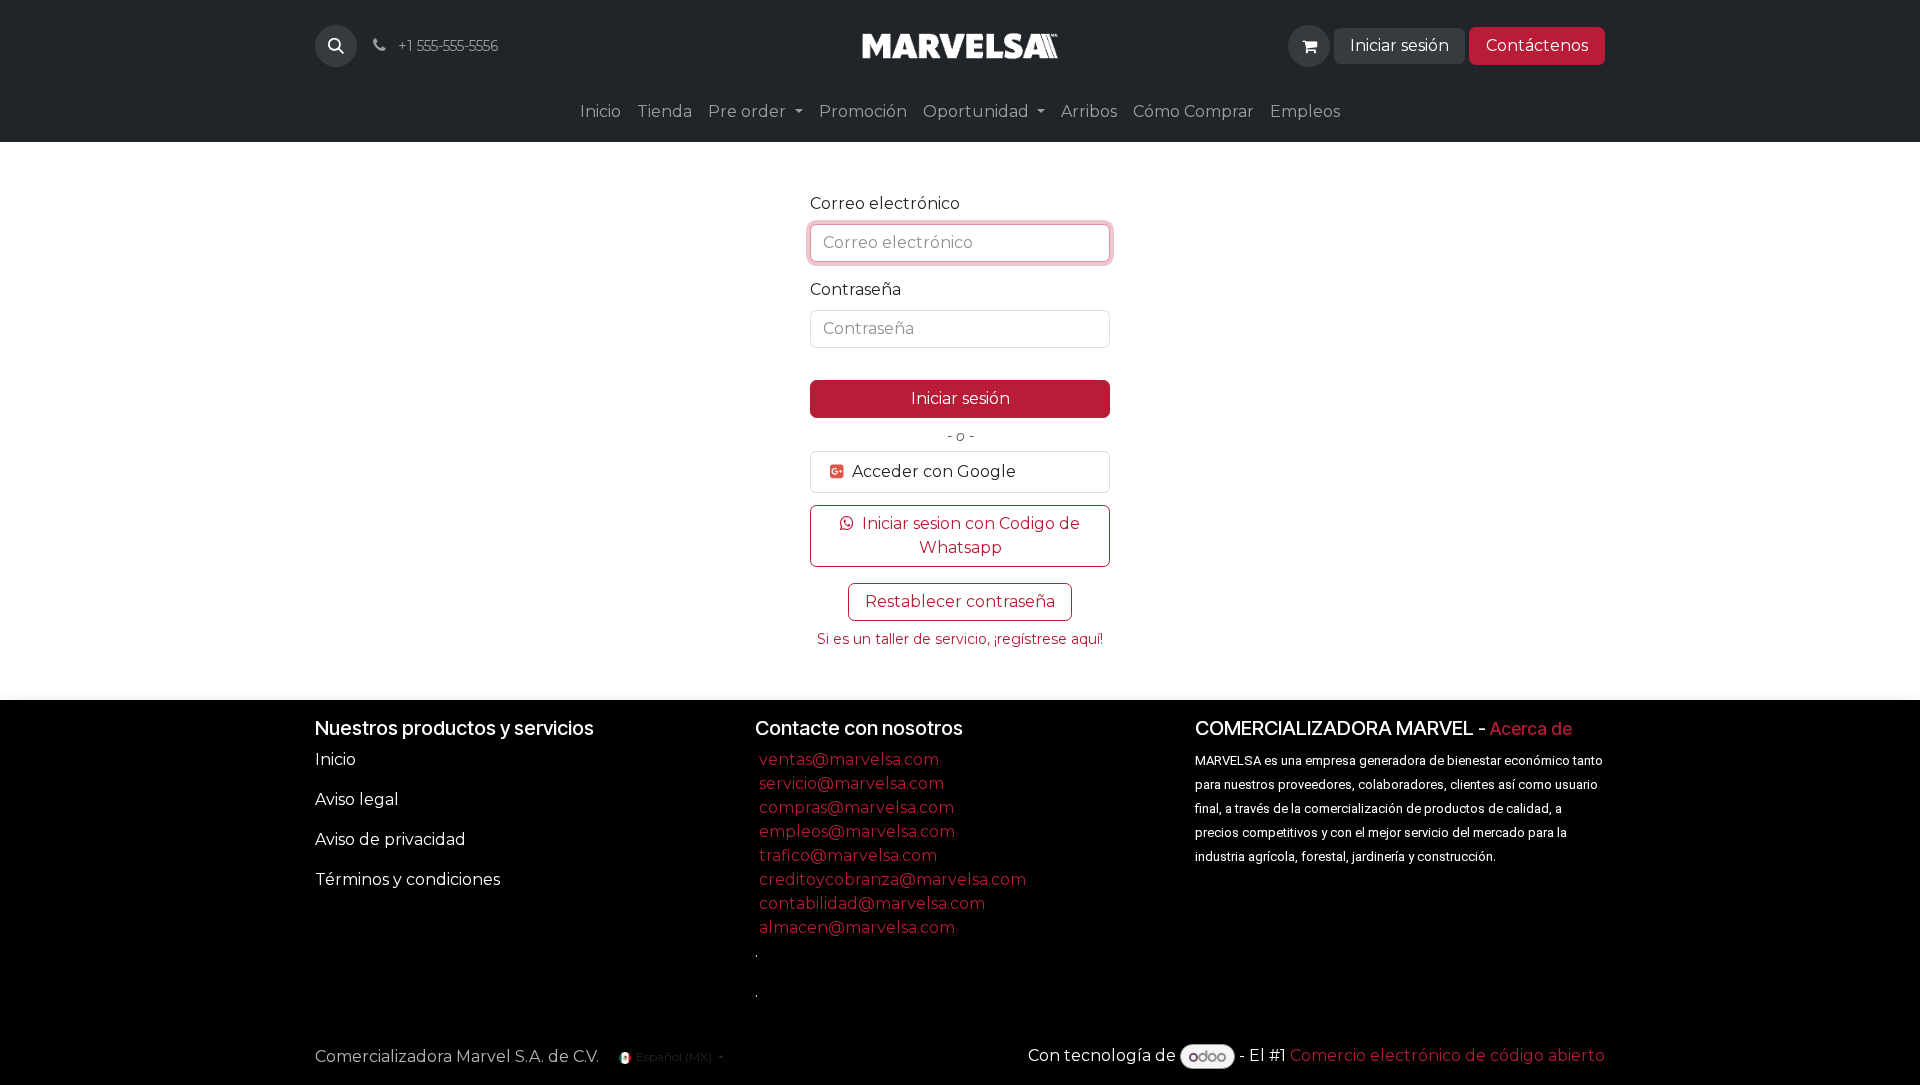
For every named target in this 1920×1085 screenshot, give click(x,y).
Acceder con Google (932, 471)
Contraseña (855, 289)
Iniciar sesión (1399, 45)
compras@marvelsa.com (856, 807)
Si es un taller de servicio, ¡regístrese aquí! (960, 639)
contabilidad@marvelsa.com (872, 903)
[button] (336, 46)
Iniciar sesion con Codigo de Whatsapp (969, 535)
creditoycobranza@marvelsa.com (892, 879)
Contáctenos (1537, 45)
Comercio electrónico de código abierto (1447, 1056)
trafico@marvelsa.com (848, 855)
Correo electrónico (885, 203)
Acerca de (1531, 728)
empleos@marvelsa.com (857, 831)
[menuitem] (600, 112)
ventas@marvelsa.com (849, 759)
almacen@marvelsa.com (857, 927)
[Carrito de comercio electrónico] (1309, 46)
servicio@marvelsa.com (851, 783)
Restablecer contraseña (960, 601)
